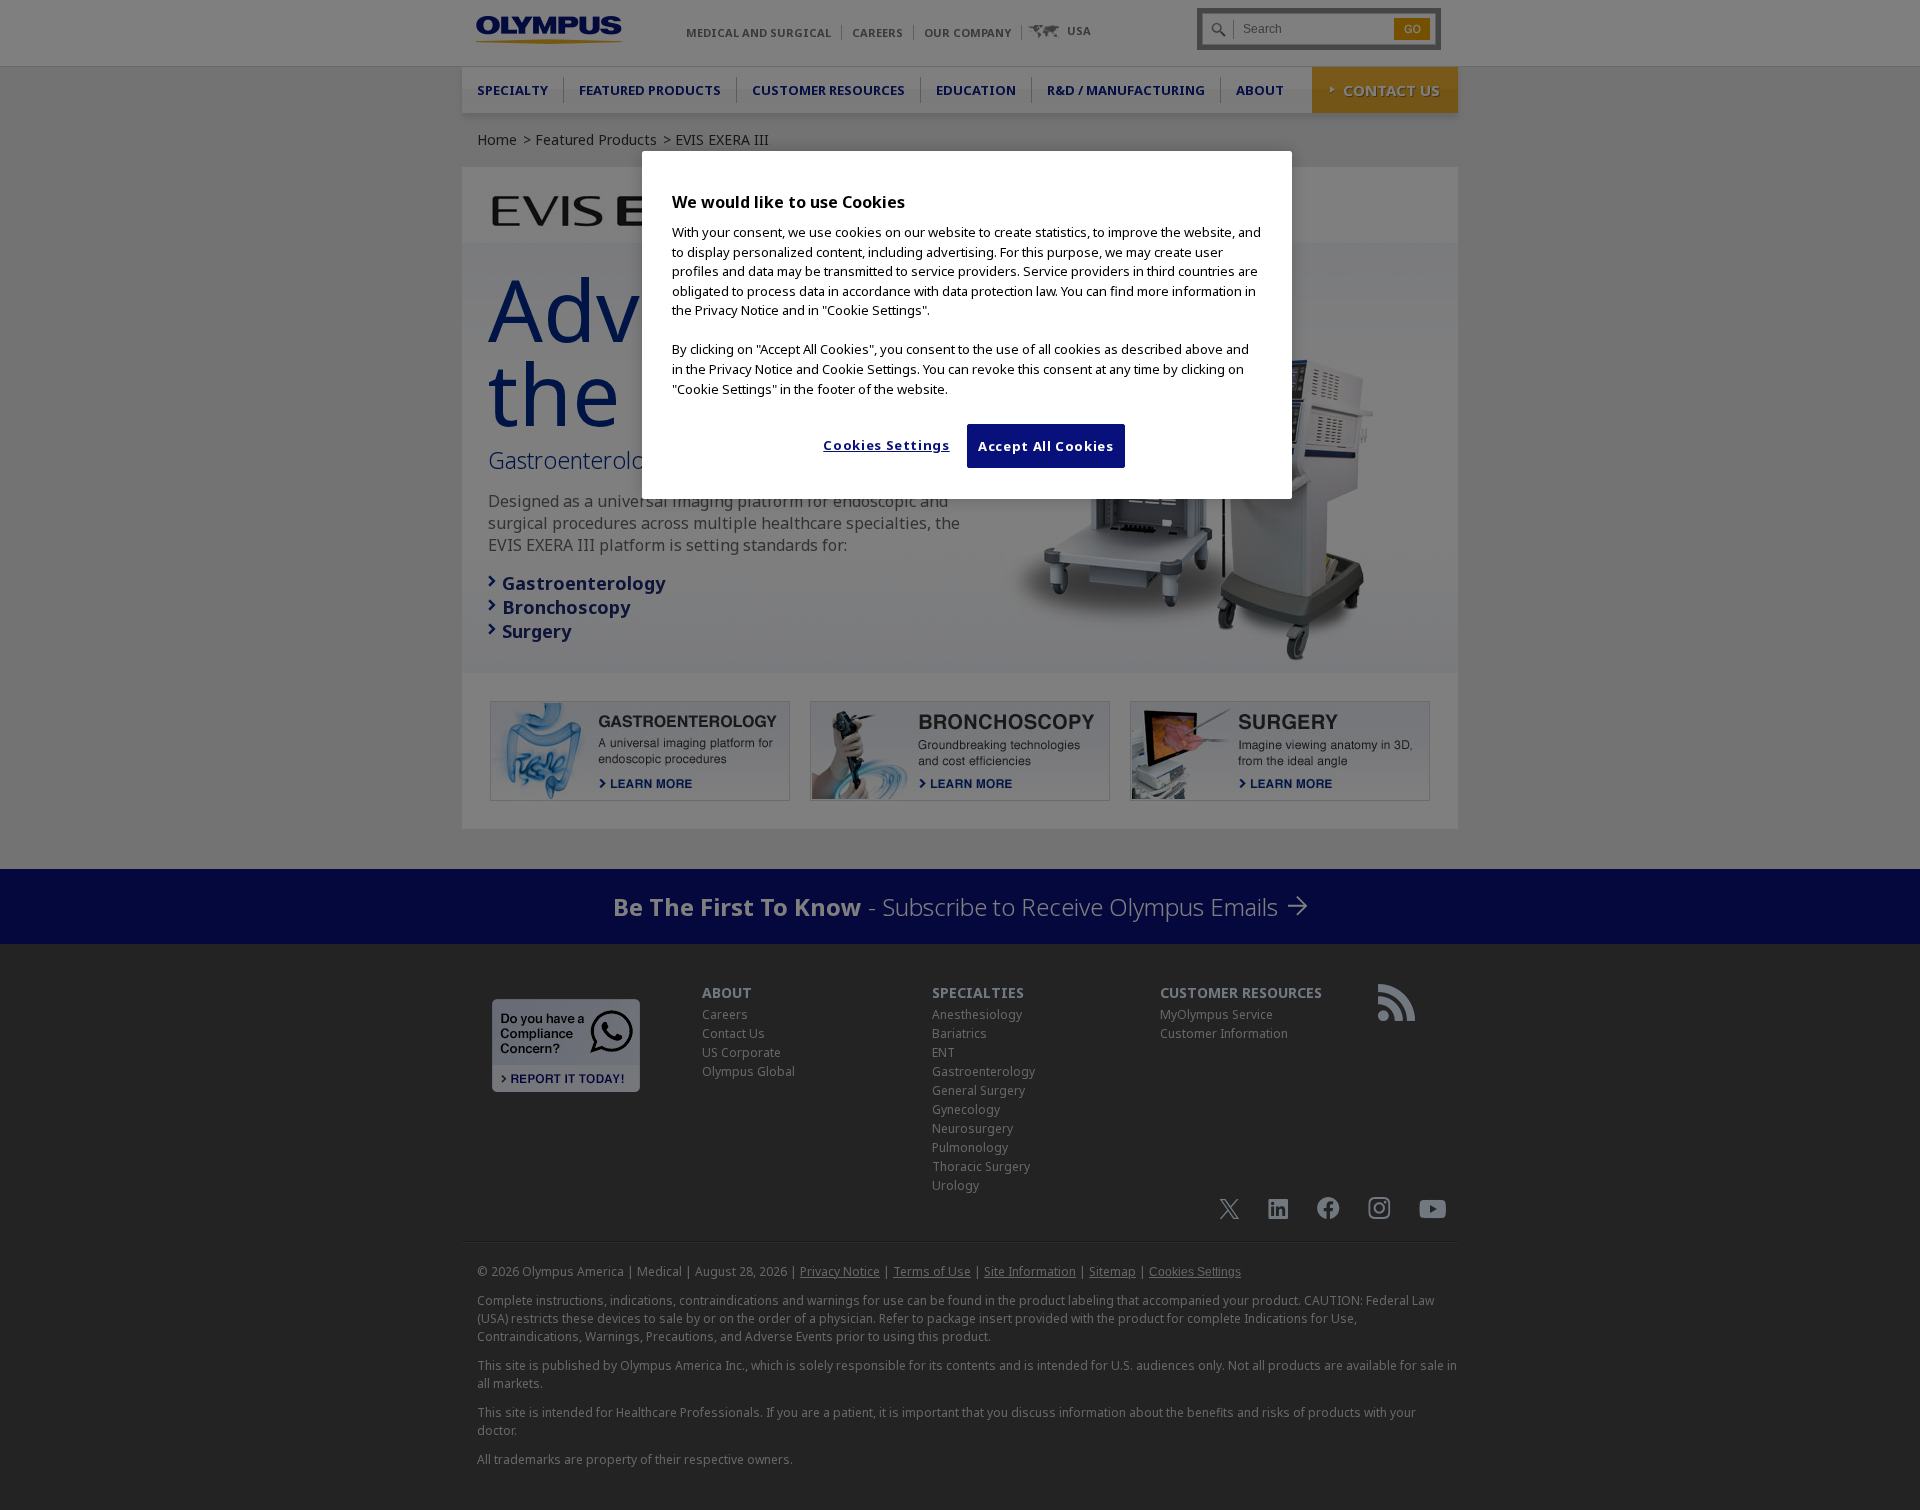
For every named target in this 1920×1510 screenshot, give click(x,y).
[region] (967, 325)
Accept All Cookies (1046, 446)
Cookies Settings (886, 445)
